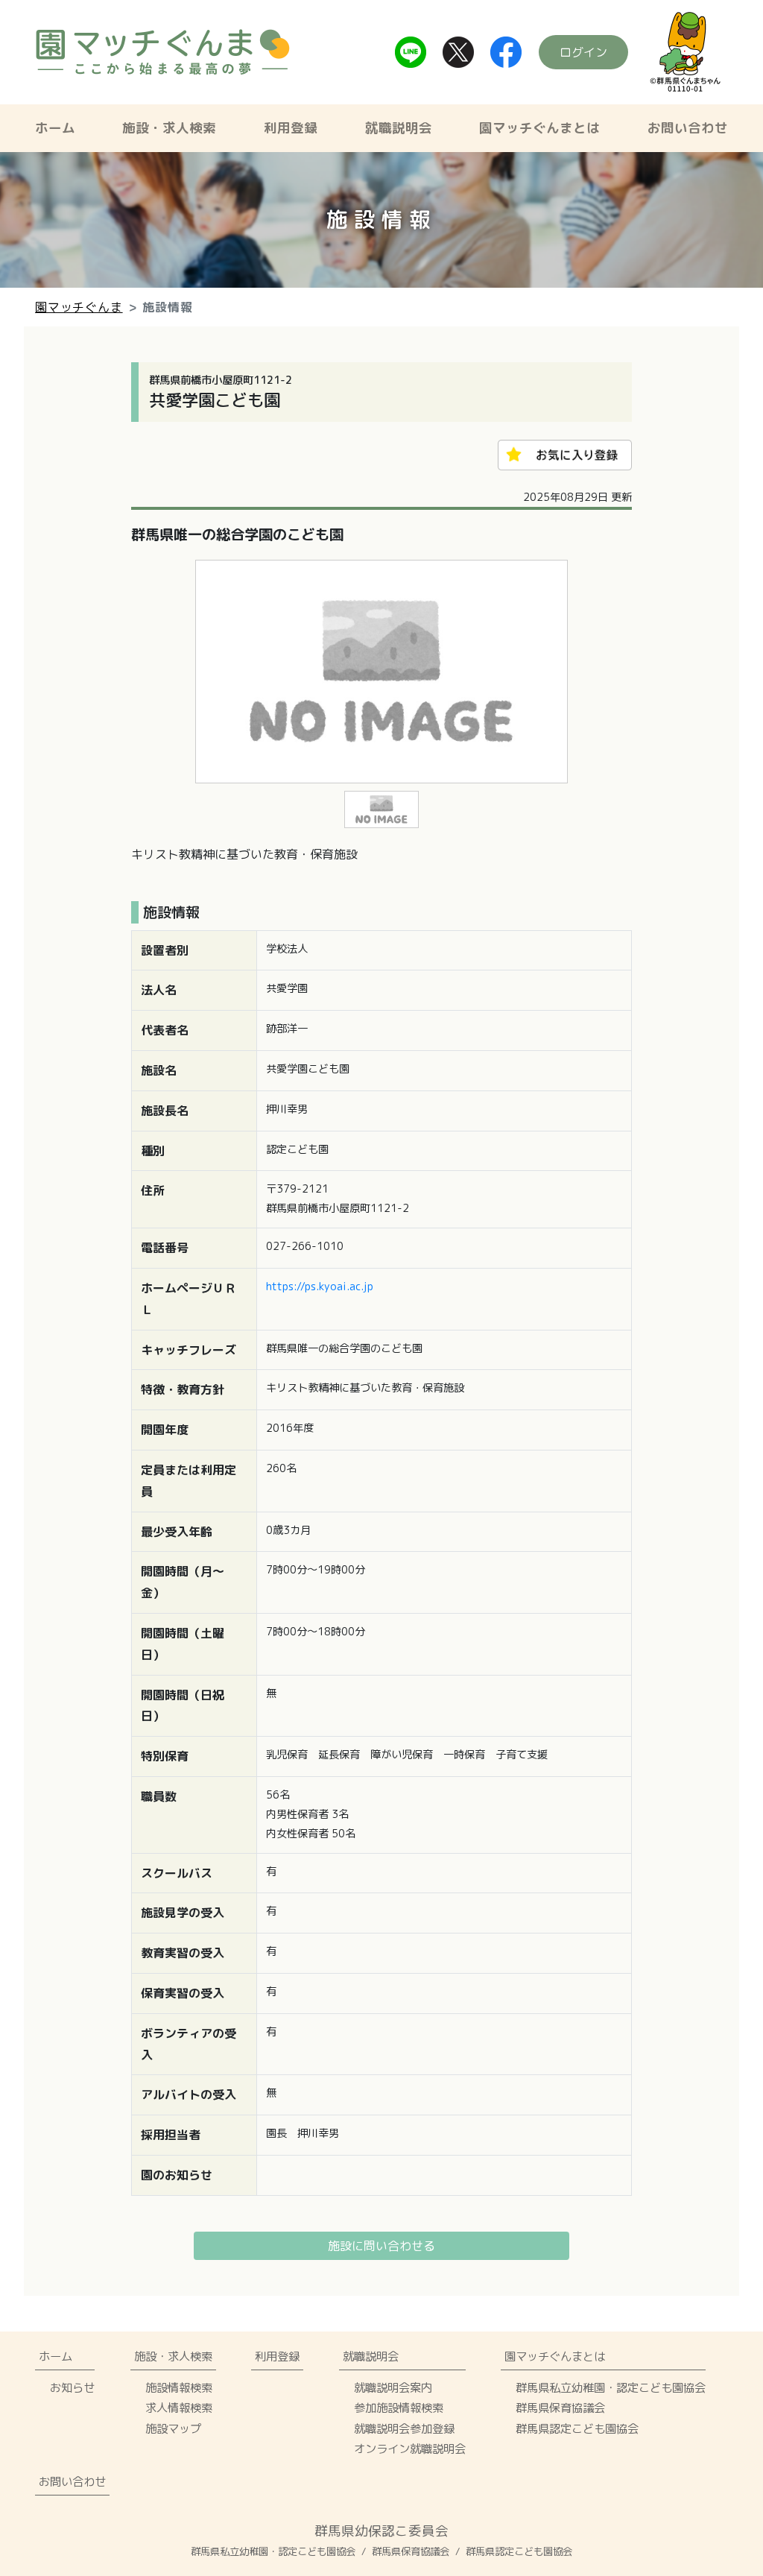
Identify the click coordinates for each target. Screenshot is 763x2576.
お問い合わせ (688, 128)
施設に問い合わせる (381, 2246)
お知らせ (72, 2387)
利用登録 (291, 128)
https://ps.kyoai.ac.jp (320, 1287)
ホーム (55, 128)
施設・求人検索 (169, 128)
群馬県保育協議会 (560, 2408)
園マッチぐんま (79, 307)
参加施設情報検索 (399, 2408)
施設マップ (173, 2428)
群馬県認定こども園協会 (577, 2428)
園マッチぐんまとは (539, 128)
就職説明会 (399, 128)
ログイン (583, 52)
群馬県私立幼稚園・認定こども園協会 (611, 2387)
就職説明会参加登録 (404, 2428)
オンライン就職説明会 (410, 2449)
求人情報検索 (179, 2408)
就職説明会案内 (393, 2387)
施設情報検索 (179, 2387)
